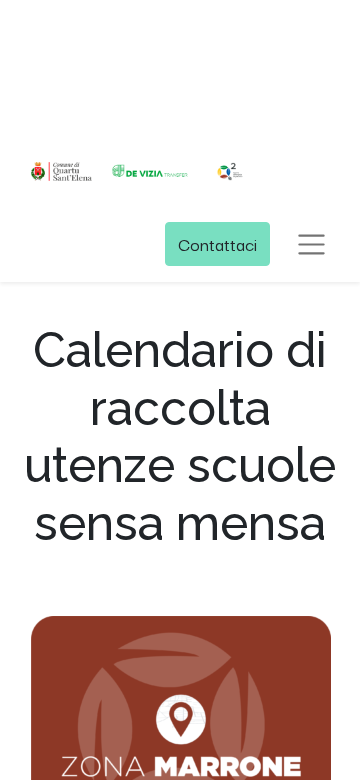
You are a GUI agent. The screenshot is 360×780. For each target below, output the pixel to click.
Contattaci (217, 243)
